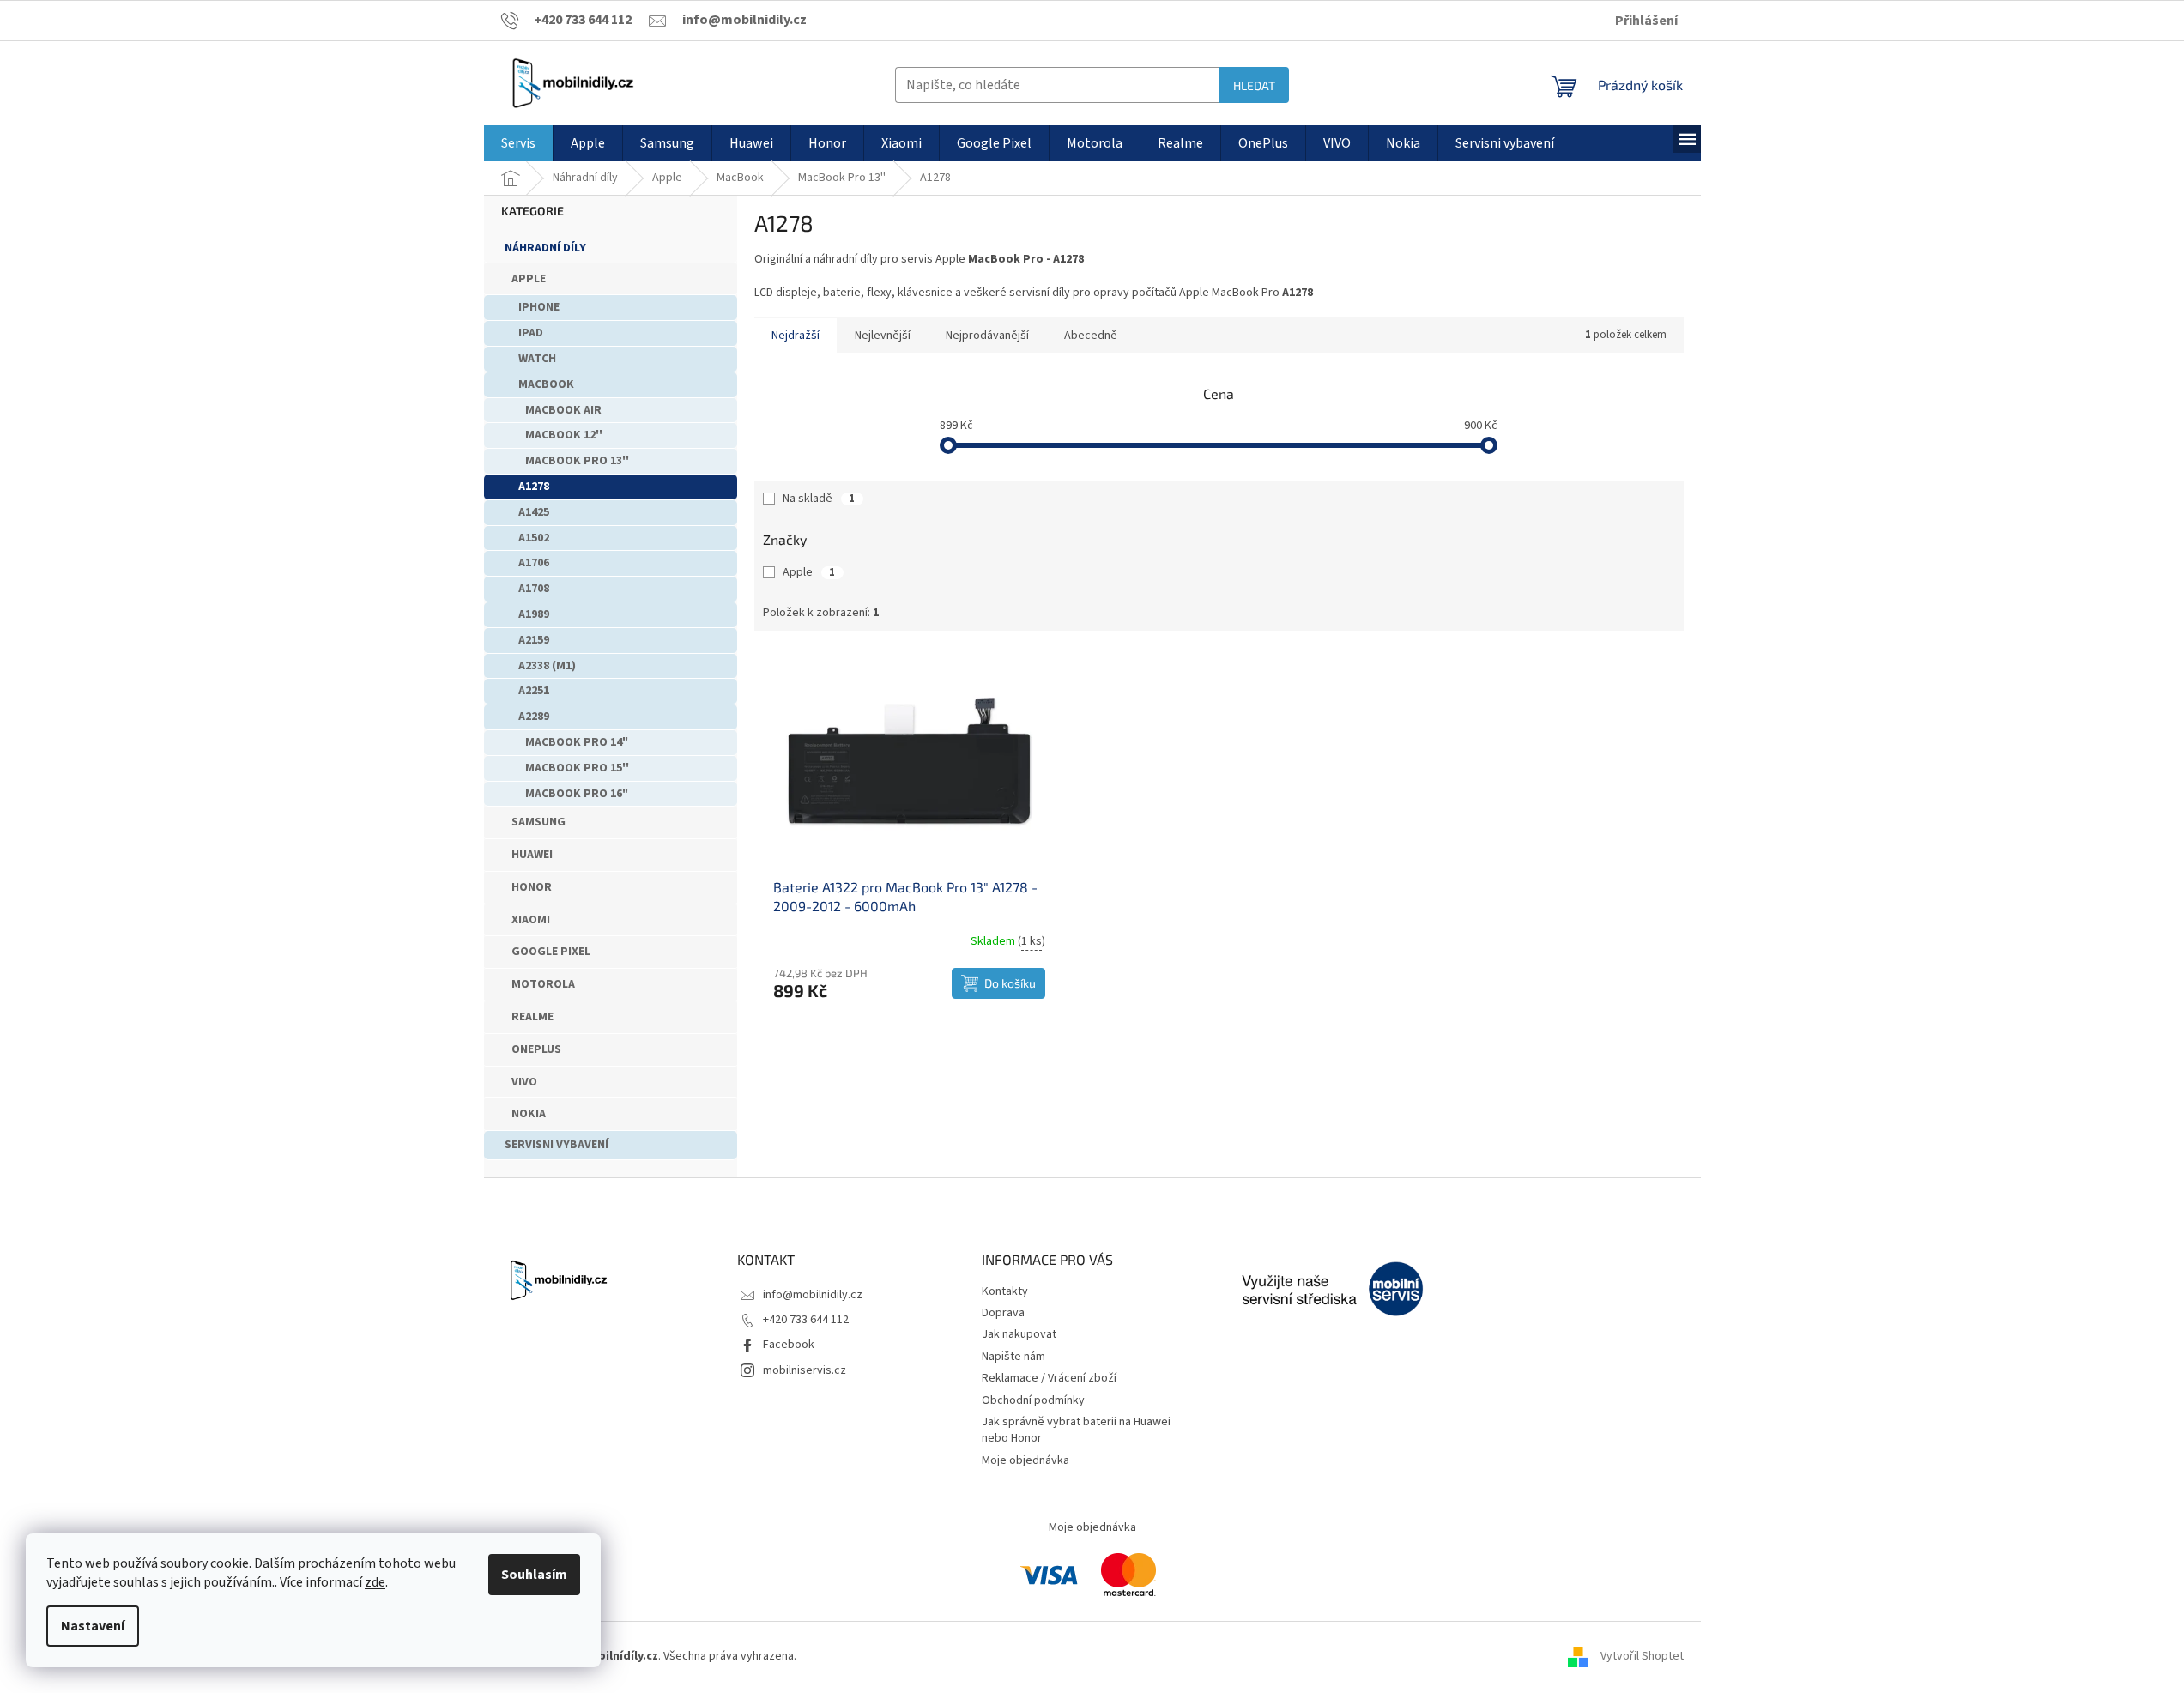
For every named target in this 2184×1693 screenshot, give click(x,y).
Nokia (529, 1114)
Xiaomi (531, 920)
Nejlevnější (883, 336)
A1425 (534, 512)
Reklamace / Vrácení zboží (1049, 1378)
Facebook (789, 1345)
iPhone (539, 307)
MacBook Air (563, 410)
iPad (531, 333)
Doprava (1003, 1313)
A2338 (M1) (547, 666)
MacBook (546, 384)
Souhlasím (534, 1575)
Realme (532, 1017)
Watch (537, 359)
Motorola (543, 984)
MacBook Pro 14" (577, 742)
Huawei (532, 855)
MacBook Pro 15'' (577, 768)
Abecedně (1091, 336)
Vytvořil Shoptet (1642, 1656)
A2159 (534, 640)
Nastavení (93, 1626)
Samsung (538, 822)
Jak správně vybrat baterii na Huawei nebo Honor (1076, 1430)
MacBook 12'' (564, 435)
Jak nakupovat (1019, 1334)
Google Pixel (551, 952)
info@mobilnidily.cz (813, 1295)
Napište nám (1013, 1357)
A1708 (534, 589)
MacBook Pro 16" (577, 794)
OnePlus (536, 1049)
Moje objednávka (1025, 1460)
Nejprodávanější (987, 336)
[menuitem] (518, 143)
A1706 (534, 563)
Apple (529, 279)
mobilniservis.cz (805, 1370)
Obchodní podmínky (1033, 1400)
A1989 (534, 614)
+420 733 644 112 (806, 1320)
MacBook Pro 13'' (577, 461)
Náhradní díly (545, 248)
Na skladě (819, 499)
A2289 (534, 717)
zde (375, 1582)
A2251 (534, 691)
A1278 (534, 487)
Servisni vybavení (557, 1145)
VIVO (524, 1082)
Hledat (1254, 85)
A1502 (534, 538)
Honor (532, 887)
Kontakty (1005, 1291)
